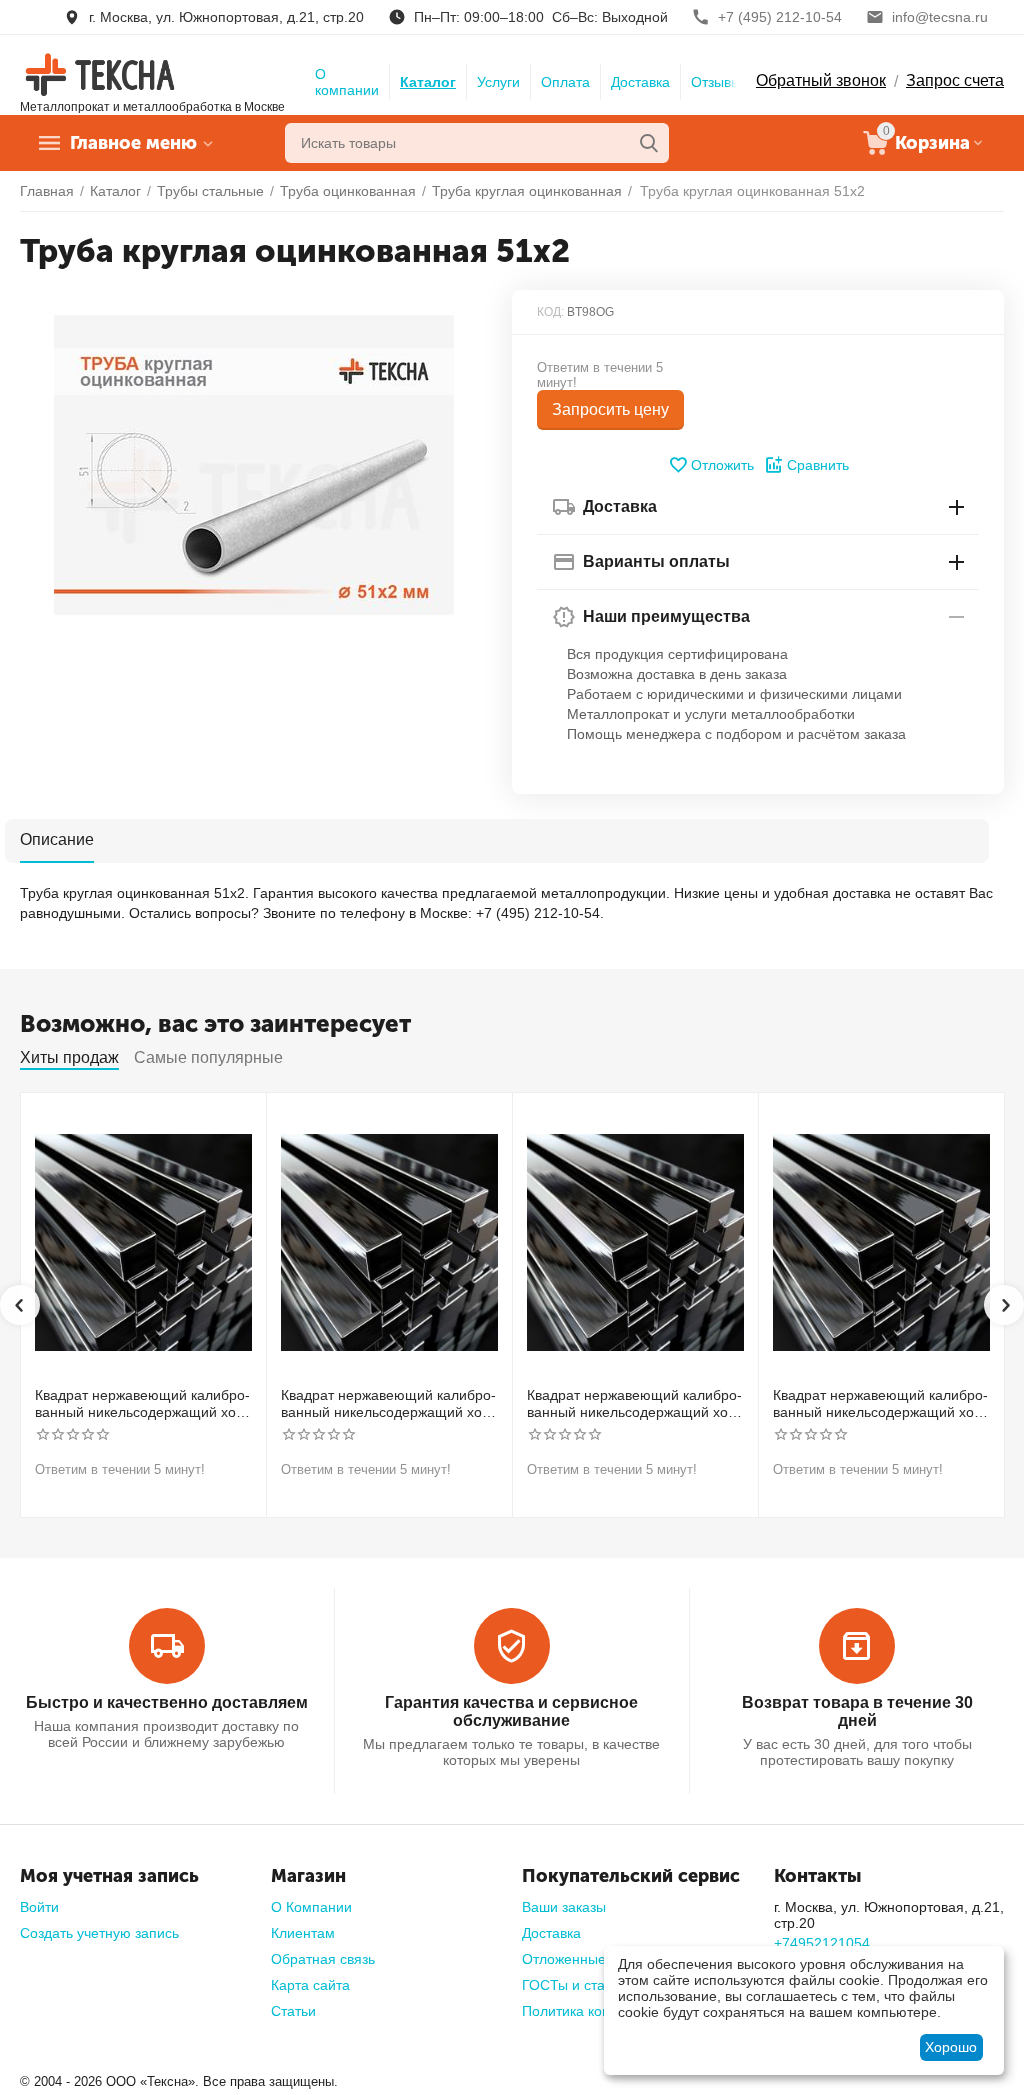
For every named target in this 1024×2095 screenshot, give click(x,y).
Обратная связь (323, 1959)
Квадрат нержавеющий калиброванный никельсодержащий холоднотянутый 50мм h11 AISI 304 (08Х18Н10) (881, 1404)
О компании (347, 82)
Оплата (565, 82)
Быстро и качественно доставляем (167, 1702)
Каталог (428, 82)
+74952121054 (822, 1943)
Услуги (498, 82)
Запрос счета (955, 80)
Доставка (640, 82)
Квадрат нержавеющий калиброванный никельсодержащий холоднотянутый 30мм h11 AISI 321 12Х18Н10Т (389, 1404)
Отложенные (564, 1959)
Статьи (293, 2011)
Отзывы (716, 82)
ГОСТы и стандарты (587, 1985)
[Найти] (649, 143)
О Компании (311, 1907)
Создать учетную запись (99, 1933)
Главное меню (133, 143)
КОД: (550, 312)
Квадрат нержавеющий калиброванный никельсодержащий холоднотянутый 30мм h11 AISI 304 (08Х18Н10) (143, 1404)
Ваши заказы (564, 1907)
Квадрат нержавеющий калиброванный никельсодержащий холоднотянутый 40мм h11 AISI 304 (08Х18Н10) (635, 1404)
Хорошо (951, 2047)
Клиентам (303, 1933)
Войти (39, 1907)
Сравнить (818, 465)
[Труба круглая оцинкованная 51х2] (253, 465)
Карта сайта (310, 1985)
